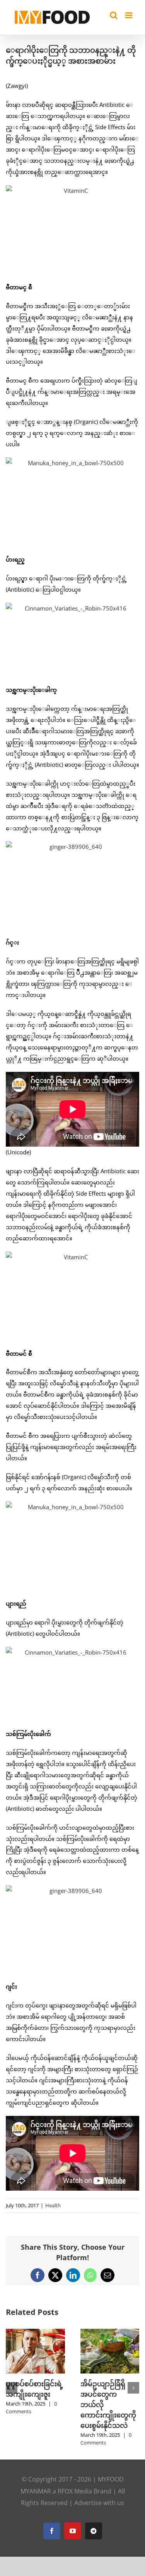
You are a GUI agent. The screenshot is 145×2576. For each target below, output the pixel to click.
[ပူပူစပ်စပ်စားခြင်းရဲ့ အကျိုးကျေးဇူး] (35, 2333)
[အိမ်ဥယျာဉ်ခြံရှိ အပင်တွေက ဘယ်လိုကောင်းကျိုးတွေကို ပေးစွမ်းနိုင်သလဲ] (110, 2333)
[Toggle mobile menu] (129, 15)
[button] (12, 2388)
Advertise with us (99, 2503)
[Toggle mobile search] (114, 15)
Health (53, 2205)
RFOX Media (75, 2491)
